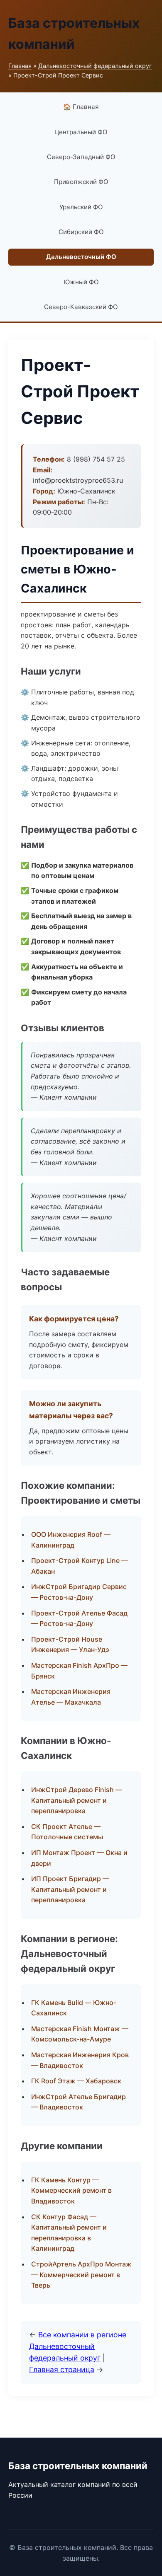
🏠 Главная (81, 107)
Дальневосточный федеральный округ (95, 66)
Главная (20, 66)
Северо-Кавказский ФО (81, 307)
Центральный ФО (81, 132)
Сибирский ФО (81, 232)
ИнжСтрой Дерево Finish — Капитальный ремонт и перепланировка (77, 1800)
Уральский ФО (81, 207)
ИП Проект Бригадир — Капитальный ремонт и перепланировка (70, 1889)
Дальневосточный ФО (81, 257)
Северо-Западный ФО (81, 157)
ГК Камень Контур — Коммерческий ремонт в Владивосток (71, 2190)
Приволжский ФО (81, 182)
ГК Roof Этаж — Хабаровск (76, 2081)
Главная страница (62, 2369)
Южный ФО (81, 282)
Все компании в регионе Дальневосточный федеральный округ (78, 2346)
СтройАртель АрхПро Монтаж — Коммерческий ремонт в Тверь (81, 2275)
